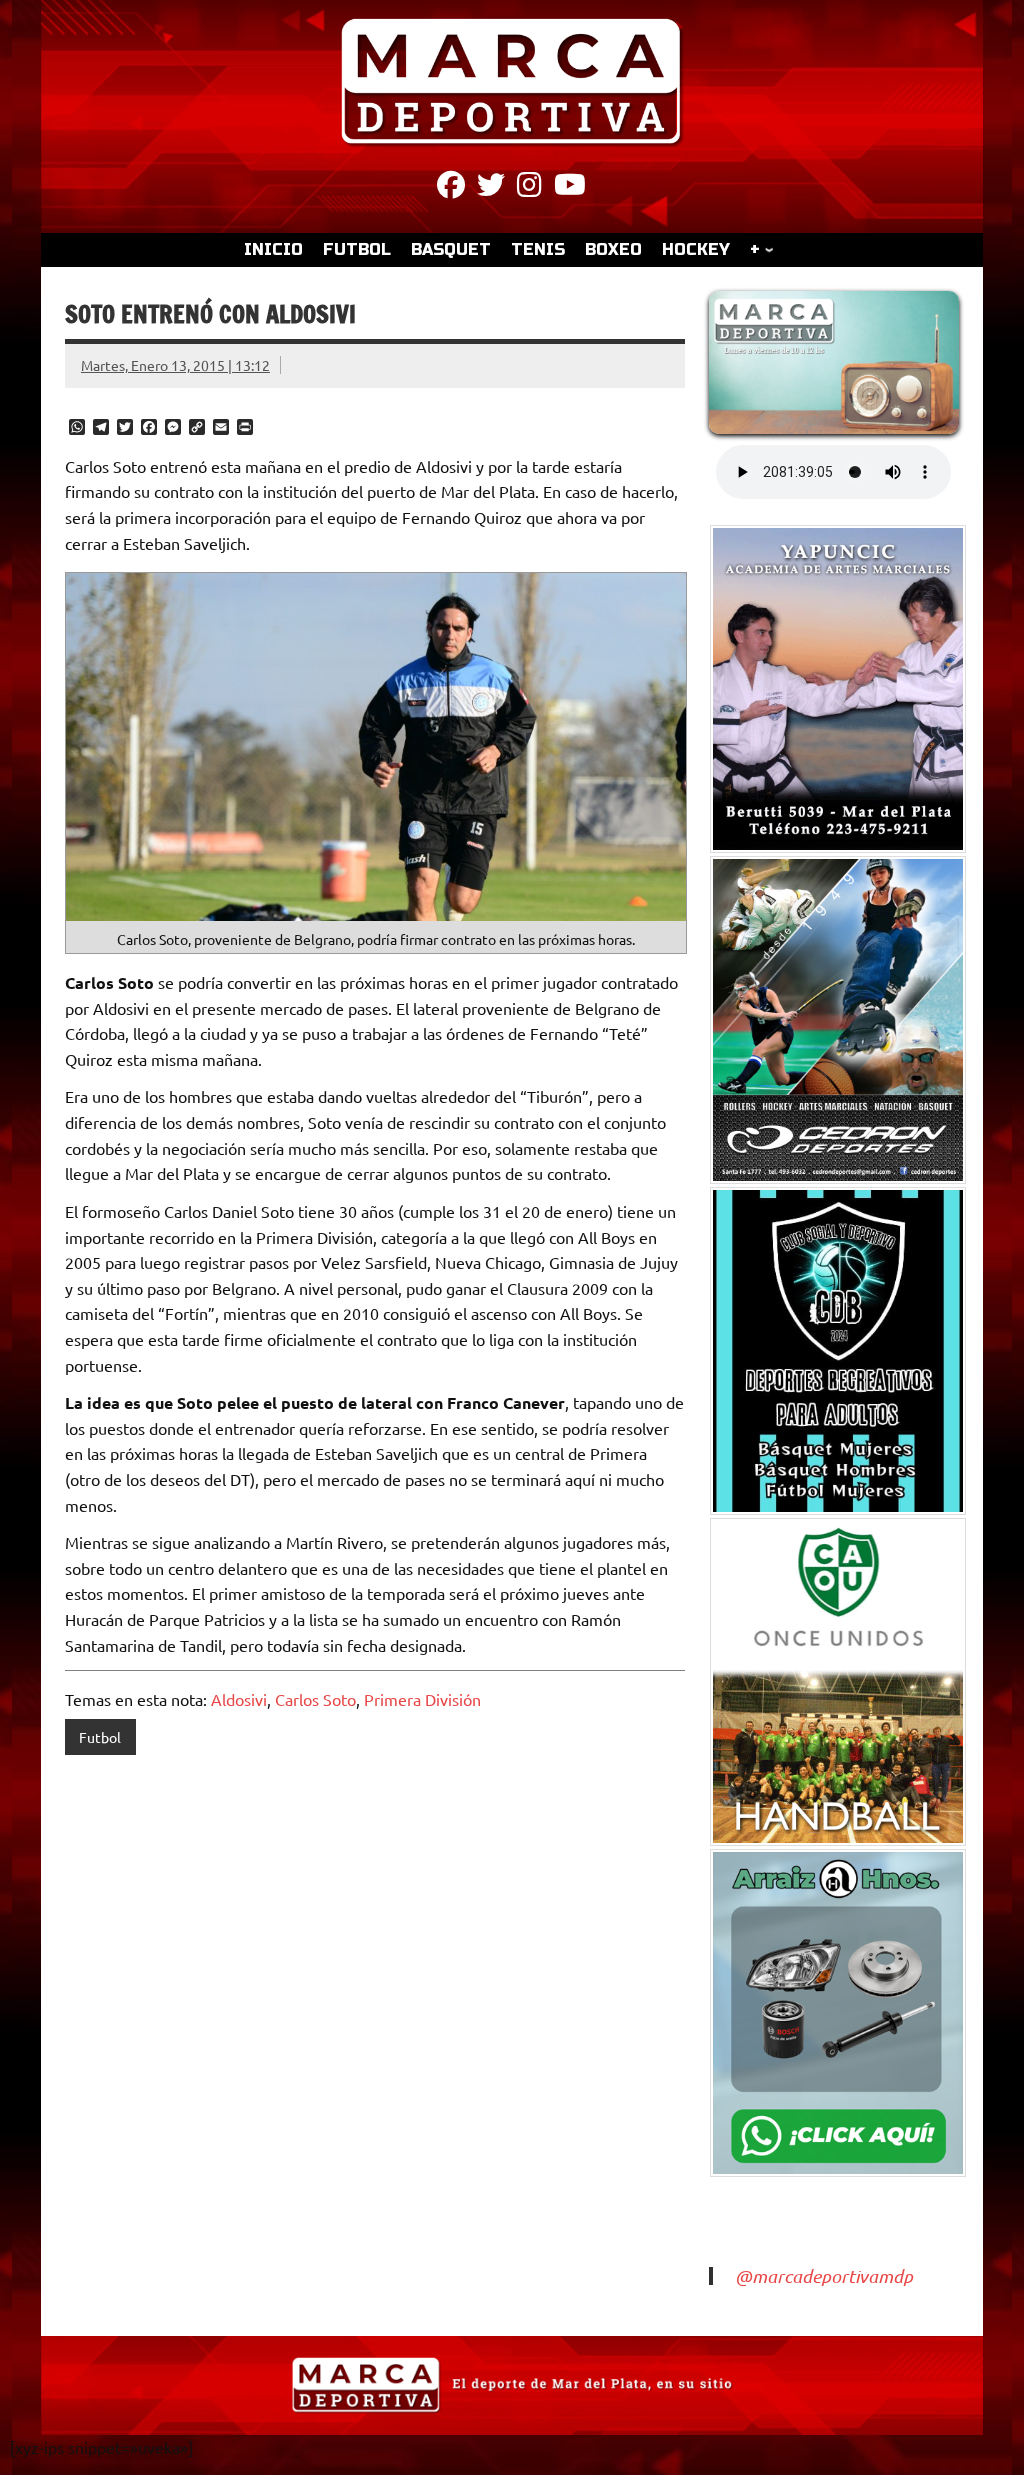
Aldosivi (239, 1699)
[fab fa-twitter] (491, 188)
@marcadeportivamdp (824, 2276)
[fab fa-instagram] (529, 188)
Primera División (422, 1699)
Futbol (100, 1737)
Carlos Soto (315, 1699)
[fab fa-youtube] (570, 188)
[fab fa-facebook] (451, 188)
